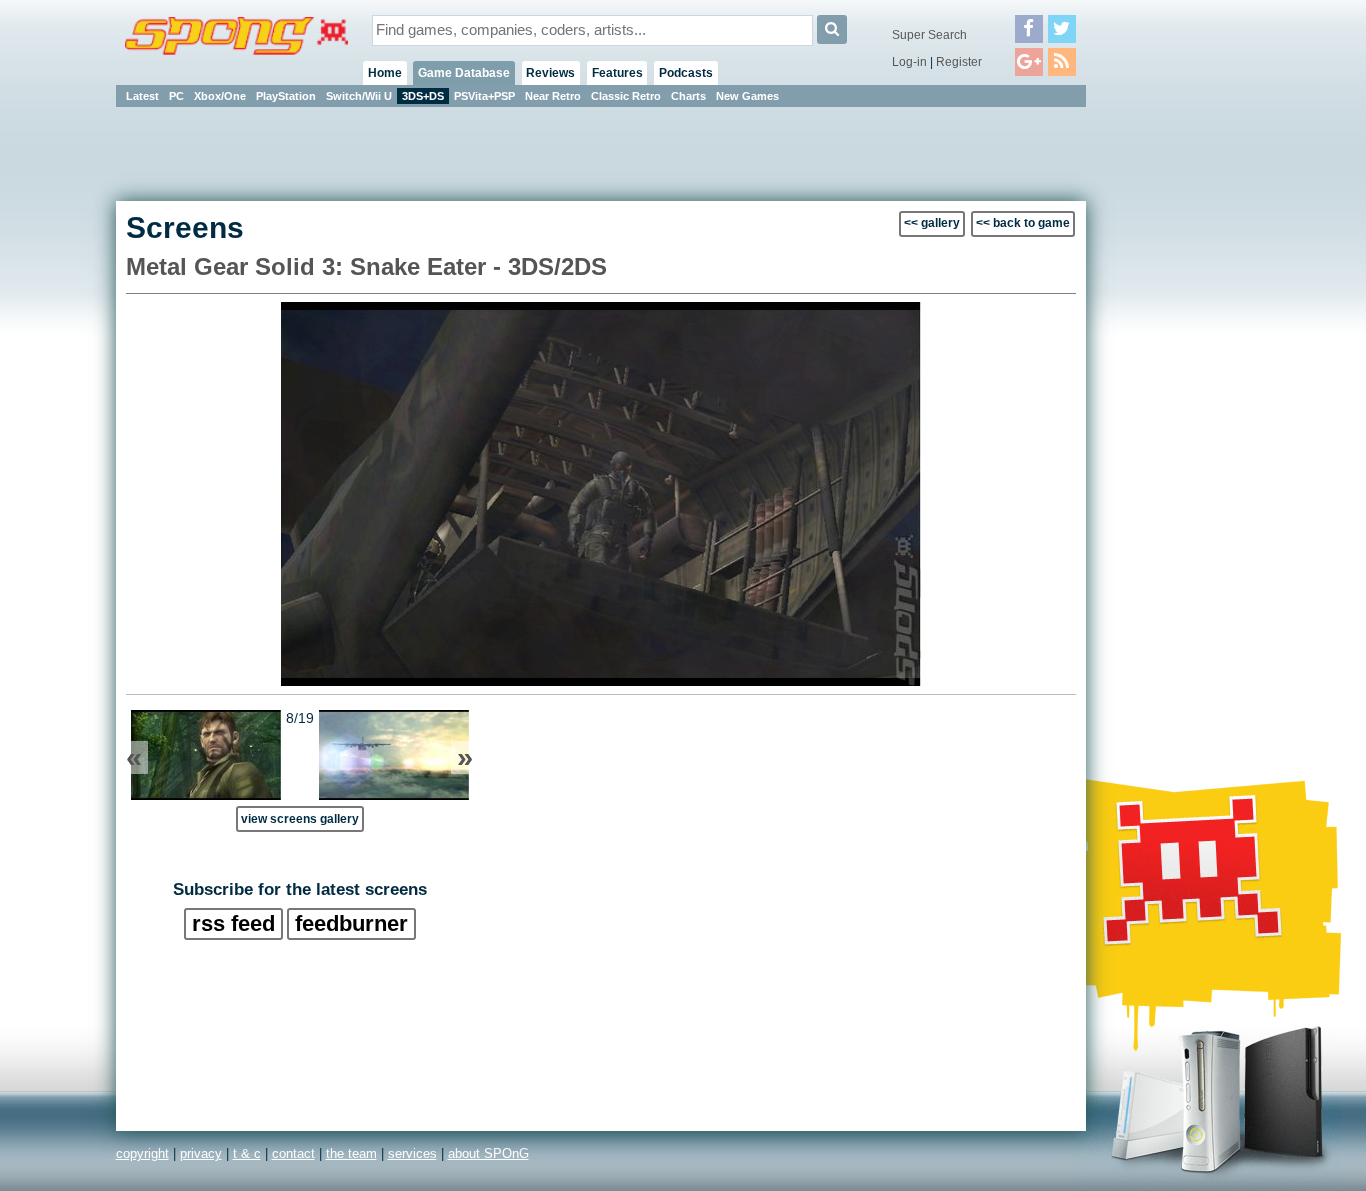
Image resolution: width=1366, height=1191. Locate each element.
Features (617, 73)
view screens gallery (300, 818)
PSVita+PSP (484, 96)
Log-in (909, 62)
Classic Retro (626, 96)
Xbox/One (220, 96)
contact (293, 1153)
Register (959, 62)
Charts (688, 96)
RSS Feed (233, 923)
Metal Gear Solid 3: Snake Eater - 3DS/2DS (366, 266)
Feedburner (351, 923)
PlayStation (286, 96)
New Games (747, 96)
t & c (247, 1153)
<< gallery (932, 223)
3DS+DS (423, 96)
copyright (142, 1153)
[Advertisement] (1176, 410)
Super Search (929, 35)
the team (351, 1153)
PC (176, 96)
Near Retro (553, 96)
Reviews (550, 73)
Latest (142, 96)
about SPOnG (488, 1153)
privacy (201, 1153)
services (412, 1153)
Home (385, 73)
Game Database (464, 73)
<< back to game (1023, 223)
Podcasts (686, 73)
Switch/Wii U (359, 96)
